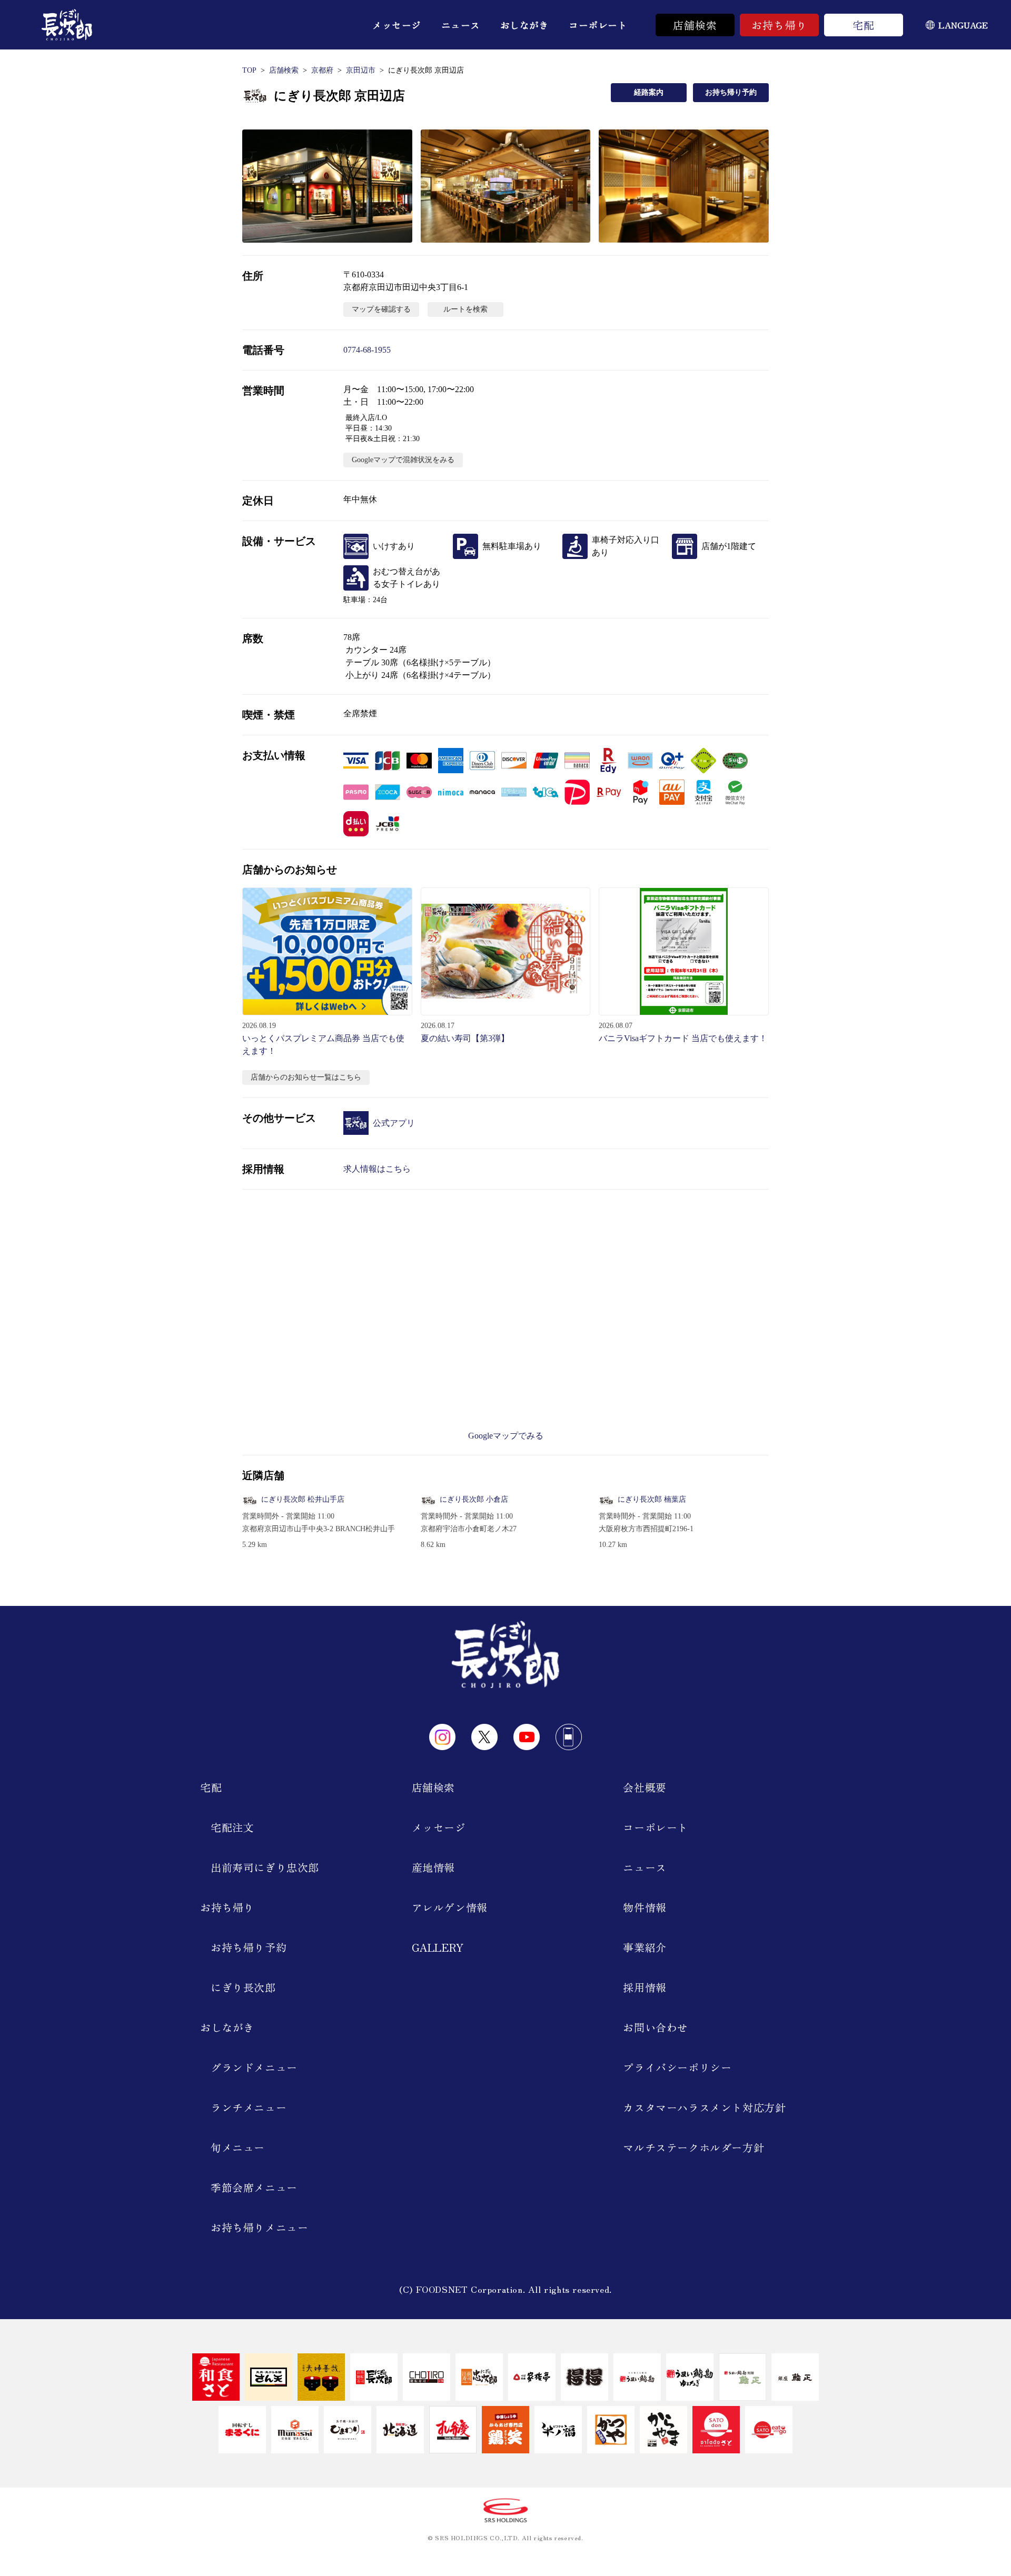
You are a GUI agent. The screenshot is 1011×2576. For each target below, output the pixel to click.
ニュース (461, 25)
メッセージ (397, 25)
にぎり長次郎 (243, 1987)
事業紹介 (645, 1947)
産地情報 (433, 1867)
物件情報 (645, 1907)
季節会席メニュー (254, 2187)
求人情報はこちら (377, 1169)
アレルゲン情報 (450, 1907)
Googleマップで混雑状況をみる (403, 460)
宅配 (864, 25)
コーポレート (598, 25)
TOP (249, 70)
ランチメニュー (249, 2107)
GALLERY (438, 1947)
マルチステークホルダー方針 (693, 2147)
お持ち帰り (779, 25)
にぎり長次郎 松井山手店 (303, 1499)
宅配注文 (232, 1827)
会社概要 (645, 1787)
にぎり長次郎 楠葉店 (652, 1499)
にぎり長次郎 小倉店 (474, 1499)
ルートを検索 (465, 309)
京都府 (322, 70)
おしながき (525, 25)
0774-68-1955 (367, 350)
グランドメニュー (254, 2067)
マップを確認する (381, 309)
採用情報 (645, 1987)
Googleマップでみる (506, 1436)
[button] (327, 186)
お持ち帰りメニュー (259, 2227)
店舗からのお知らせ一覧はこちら (306, 1077)
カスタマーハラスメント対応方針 (704, 2107)
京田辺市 (361, 70)
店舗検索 (695, 25)
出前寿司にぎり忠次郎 (265, 1867)
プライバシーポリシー (677, 2067)
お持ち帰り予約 (731, 92)
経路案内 (649, 92)
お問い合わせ (656, 2027)
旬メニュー (238, 2147)
